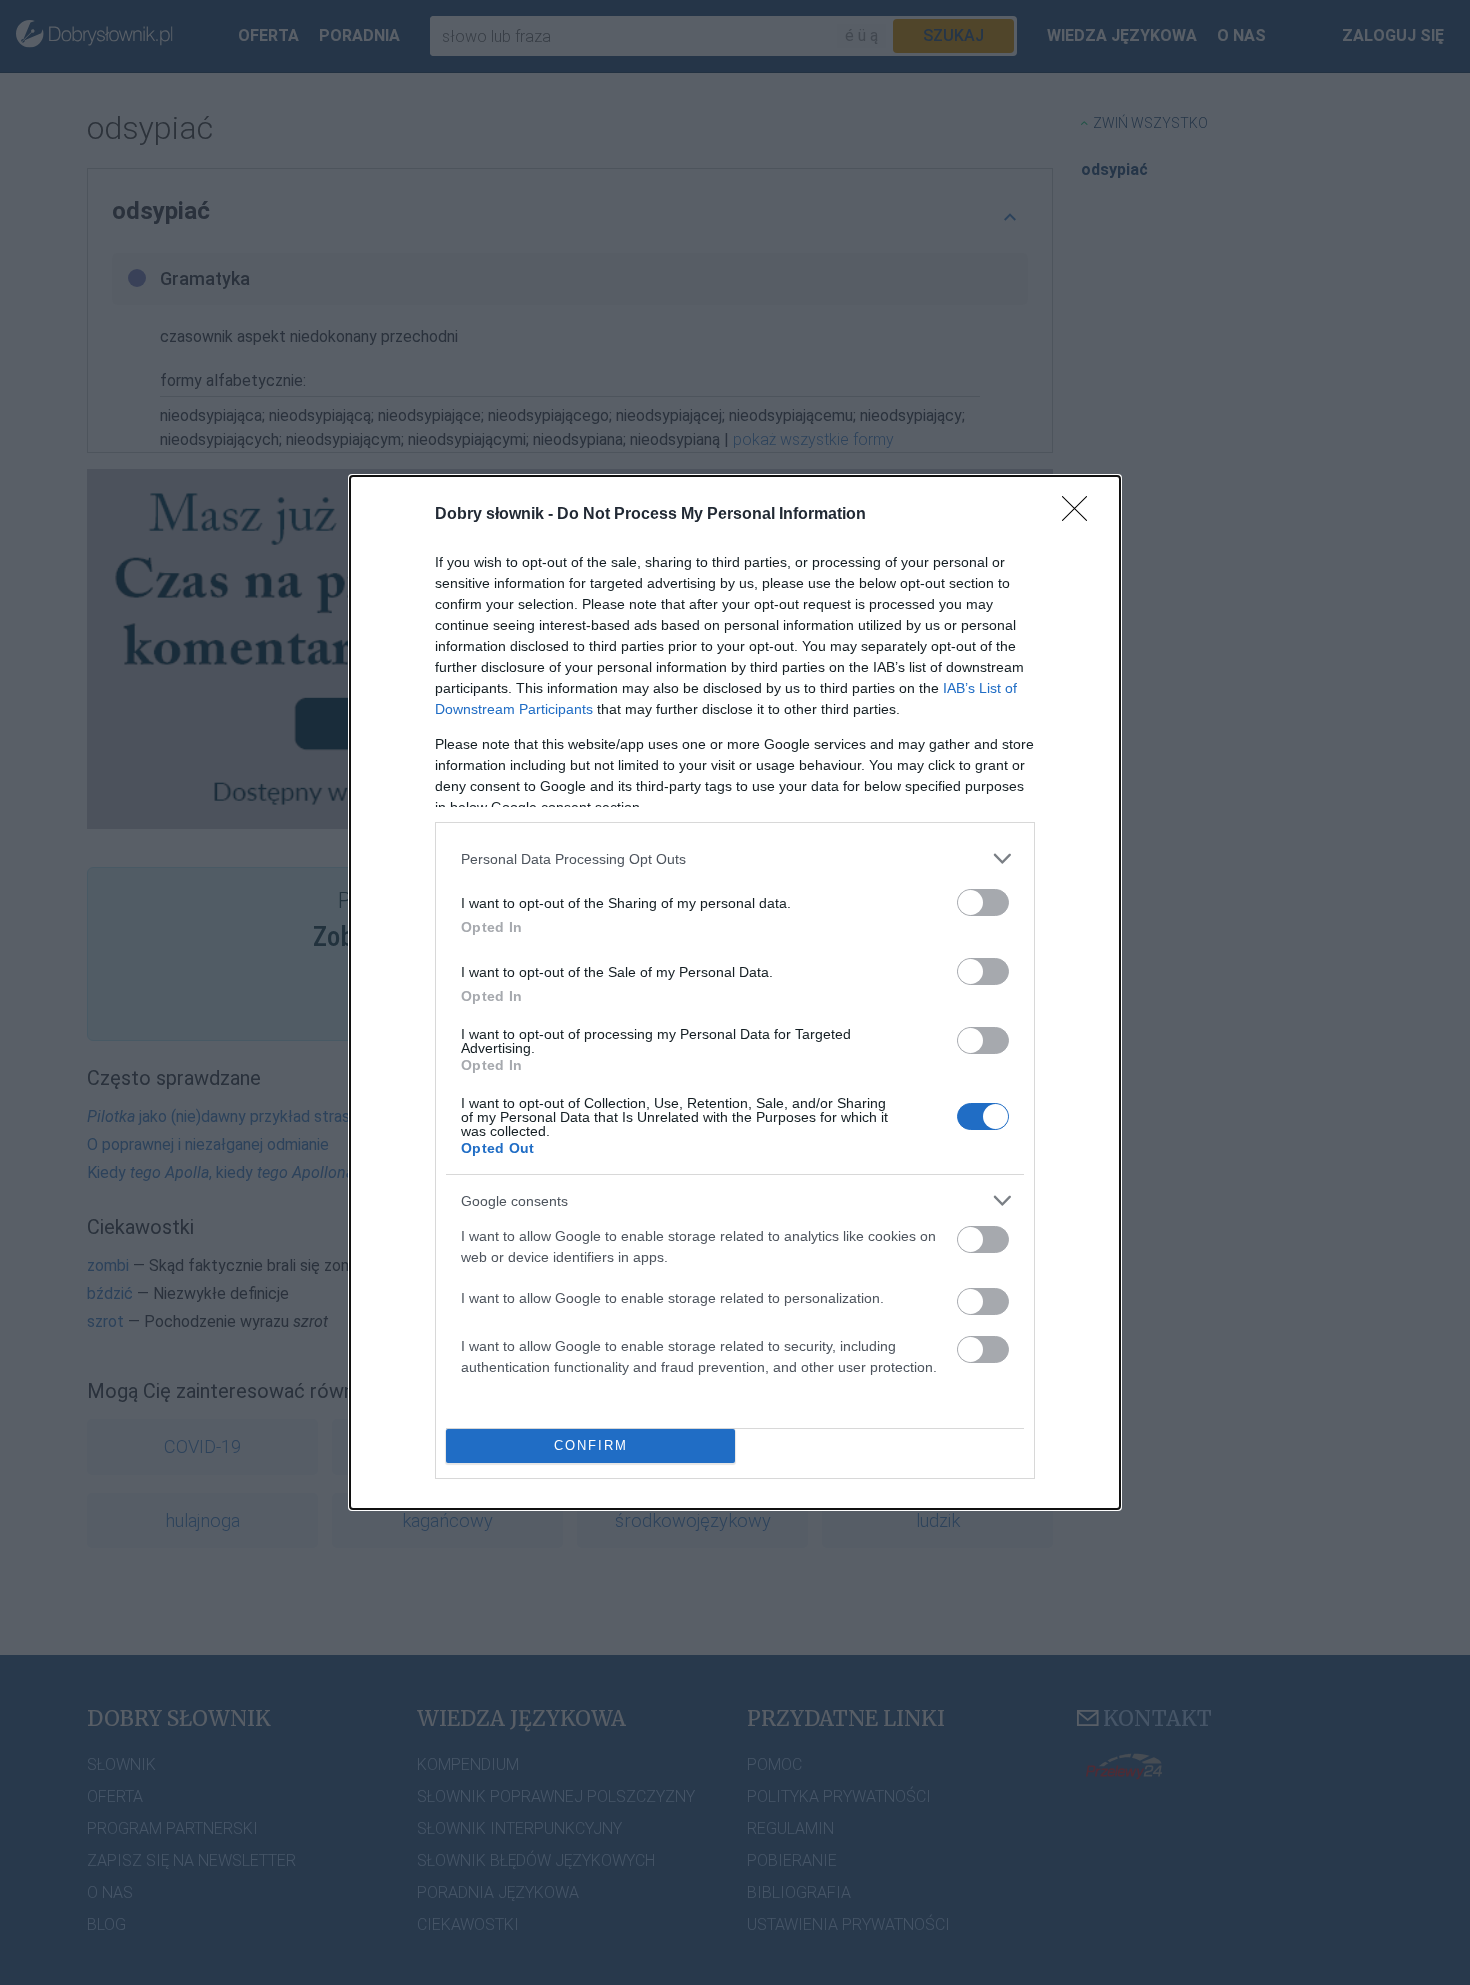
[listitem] (735, 858)
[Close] (1081, 515)
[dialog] (735, 992)
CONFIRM (591, 1445)
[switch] (983, 902)
